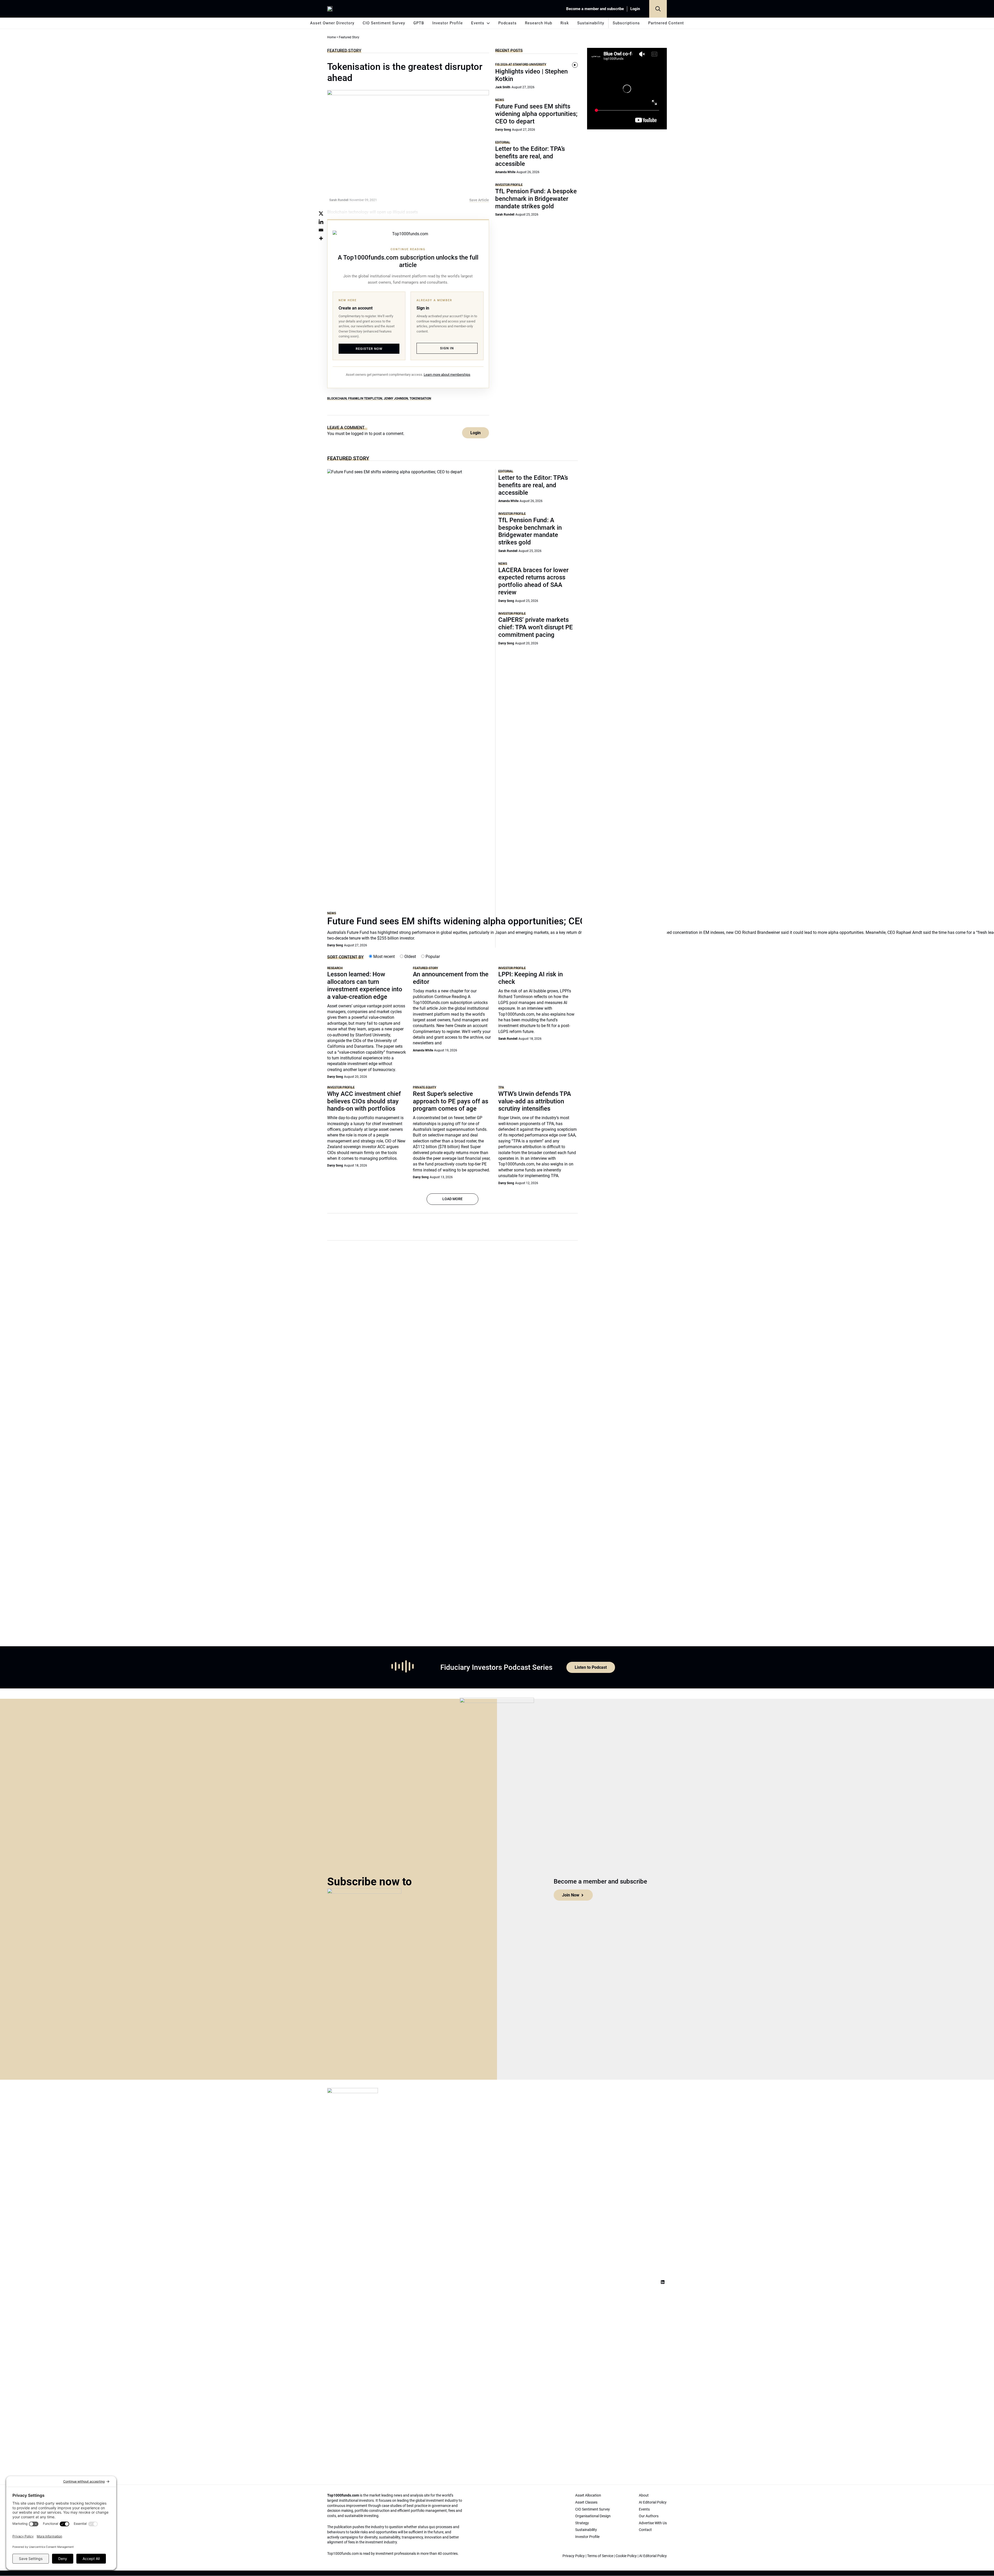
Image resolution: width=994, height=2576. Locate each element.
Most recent (383, 957)
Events (478, 23)
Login (635, 9)
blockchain (337, 398)
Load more (452, 1199)
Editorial (503, 142)
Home (331, 37)
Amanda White (505, 172)
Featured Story (344, 50)
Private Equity (425, 1087)
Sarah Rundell (505, 215)
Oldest (410, 957)
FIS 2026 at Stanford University (521, 64)
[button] (658, 9)
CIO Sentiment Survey (384, 23)
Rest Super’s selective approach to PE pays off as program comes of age (451, 1101)
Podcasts (507, 23)
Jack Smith (503, 87)
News (500, 100)
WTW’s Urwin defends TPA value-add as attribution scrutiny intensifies (535, 1101)
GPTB (419, 23)
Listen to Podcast (591, 1667)
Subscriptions (626, 23)
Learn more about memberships (447, 375)
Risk (565, 23)
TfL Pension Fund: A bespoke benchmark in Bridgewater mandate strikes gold (536, 199)
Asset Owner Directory (332, 23)
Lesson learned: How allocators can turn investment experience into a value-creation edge (365, 985)
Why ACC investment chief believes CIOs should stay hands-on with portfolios (364, 1101)
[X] (321, 213)
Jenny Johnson (396, 398)
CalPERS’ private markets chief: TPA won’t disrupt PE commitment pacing (536, 627)
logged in (359, 434)
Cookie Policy (626, 2556)
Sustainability (591, 23)
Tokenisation (420, 398)
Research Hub (539, 23)
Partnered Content (666, 23)
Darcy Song (503, 130)
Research (335, 968)
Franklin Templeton (365, 398)
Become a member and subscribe (595, 9)
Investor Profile (448, 23)
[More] (321, 238)
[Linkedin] (321, 222)
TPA (501, 1087)
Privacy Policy (574, 2556)
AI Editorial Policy (653, 2556)
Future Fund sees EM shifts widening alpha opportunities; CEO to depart (536, 114)
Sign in (447, 348)
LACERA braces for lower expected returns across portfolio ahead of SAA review (533, 581)
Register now (369, 349)
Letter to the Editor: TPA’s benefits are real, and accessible (530, 156)
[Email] (321, 230)
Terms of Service (600, 2556)
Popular (432, 957)
